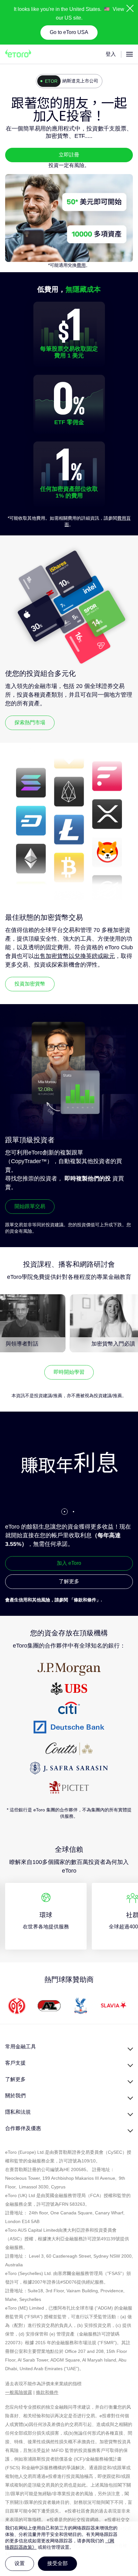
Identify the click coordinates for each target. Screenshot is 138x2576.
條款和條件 (47, 2392)
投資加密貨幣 (30, 984)
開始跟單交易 (30, 1206)
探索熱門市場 (30, 722)
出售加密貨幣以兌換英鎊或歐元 (74, 956)
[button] (65, 1512)
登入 (111, 54)
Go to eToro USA (69, 32)
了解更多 (69, 1581)
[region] (69, 2549)
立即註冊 (69, 155)
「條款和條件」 (85, 1600)
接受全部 (57, 2563)
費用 (81, 265)
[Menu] (129, 54)
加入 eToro (69, 1563)
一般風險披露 (19, 2392)
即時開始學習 (69, 1372)
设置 (20, 2563)
